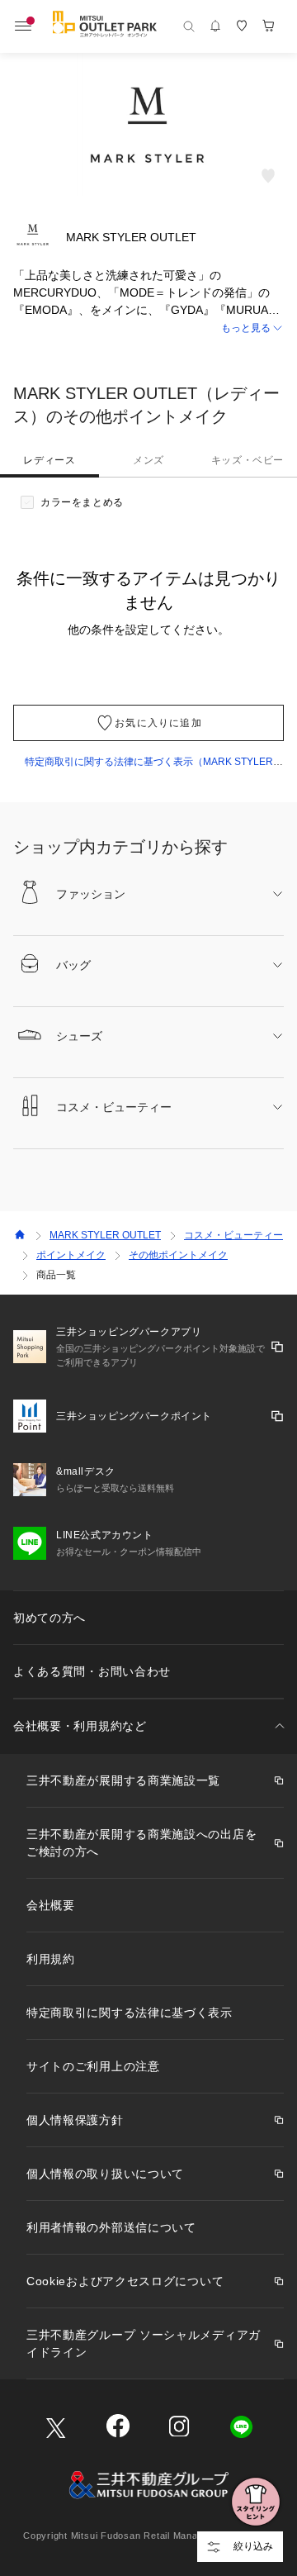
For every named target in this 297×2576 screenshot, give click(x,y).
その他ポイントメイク (178, 1255)
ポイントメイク (71, 1255)
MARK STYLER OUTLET (105, 1235)
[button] (148, 328)
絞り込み (253, 2546)
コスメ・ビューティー (233, 1235)
